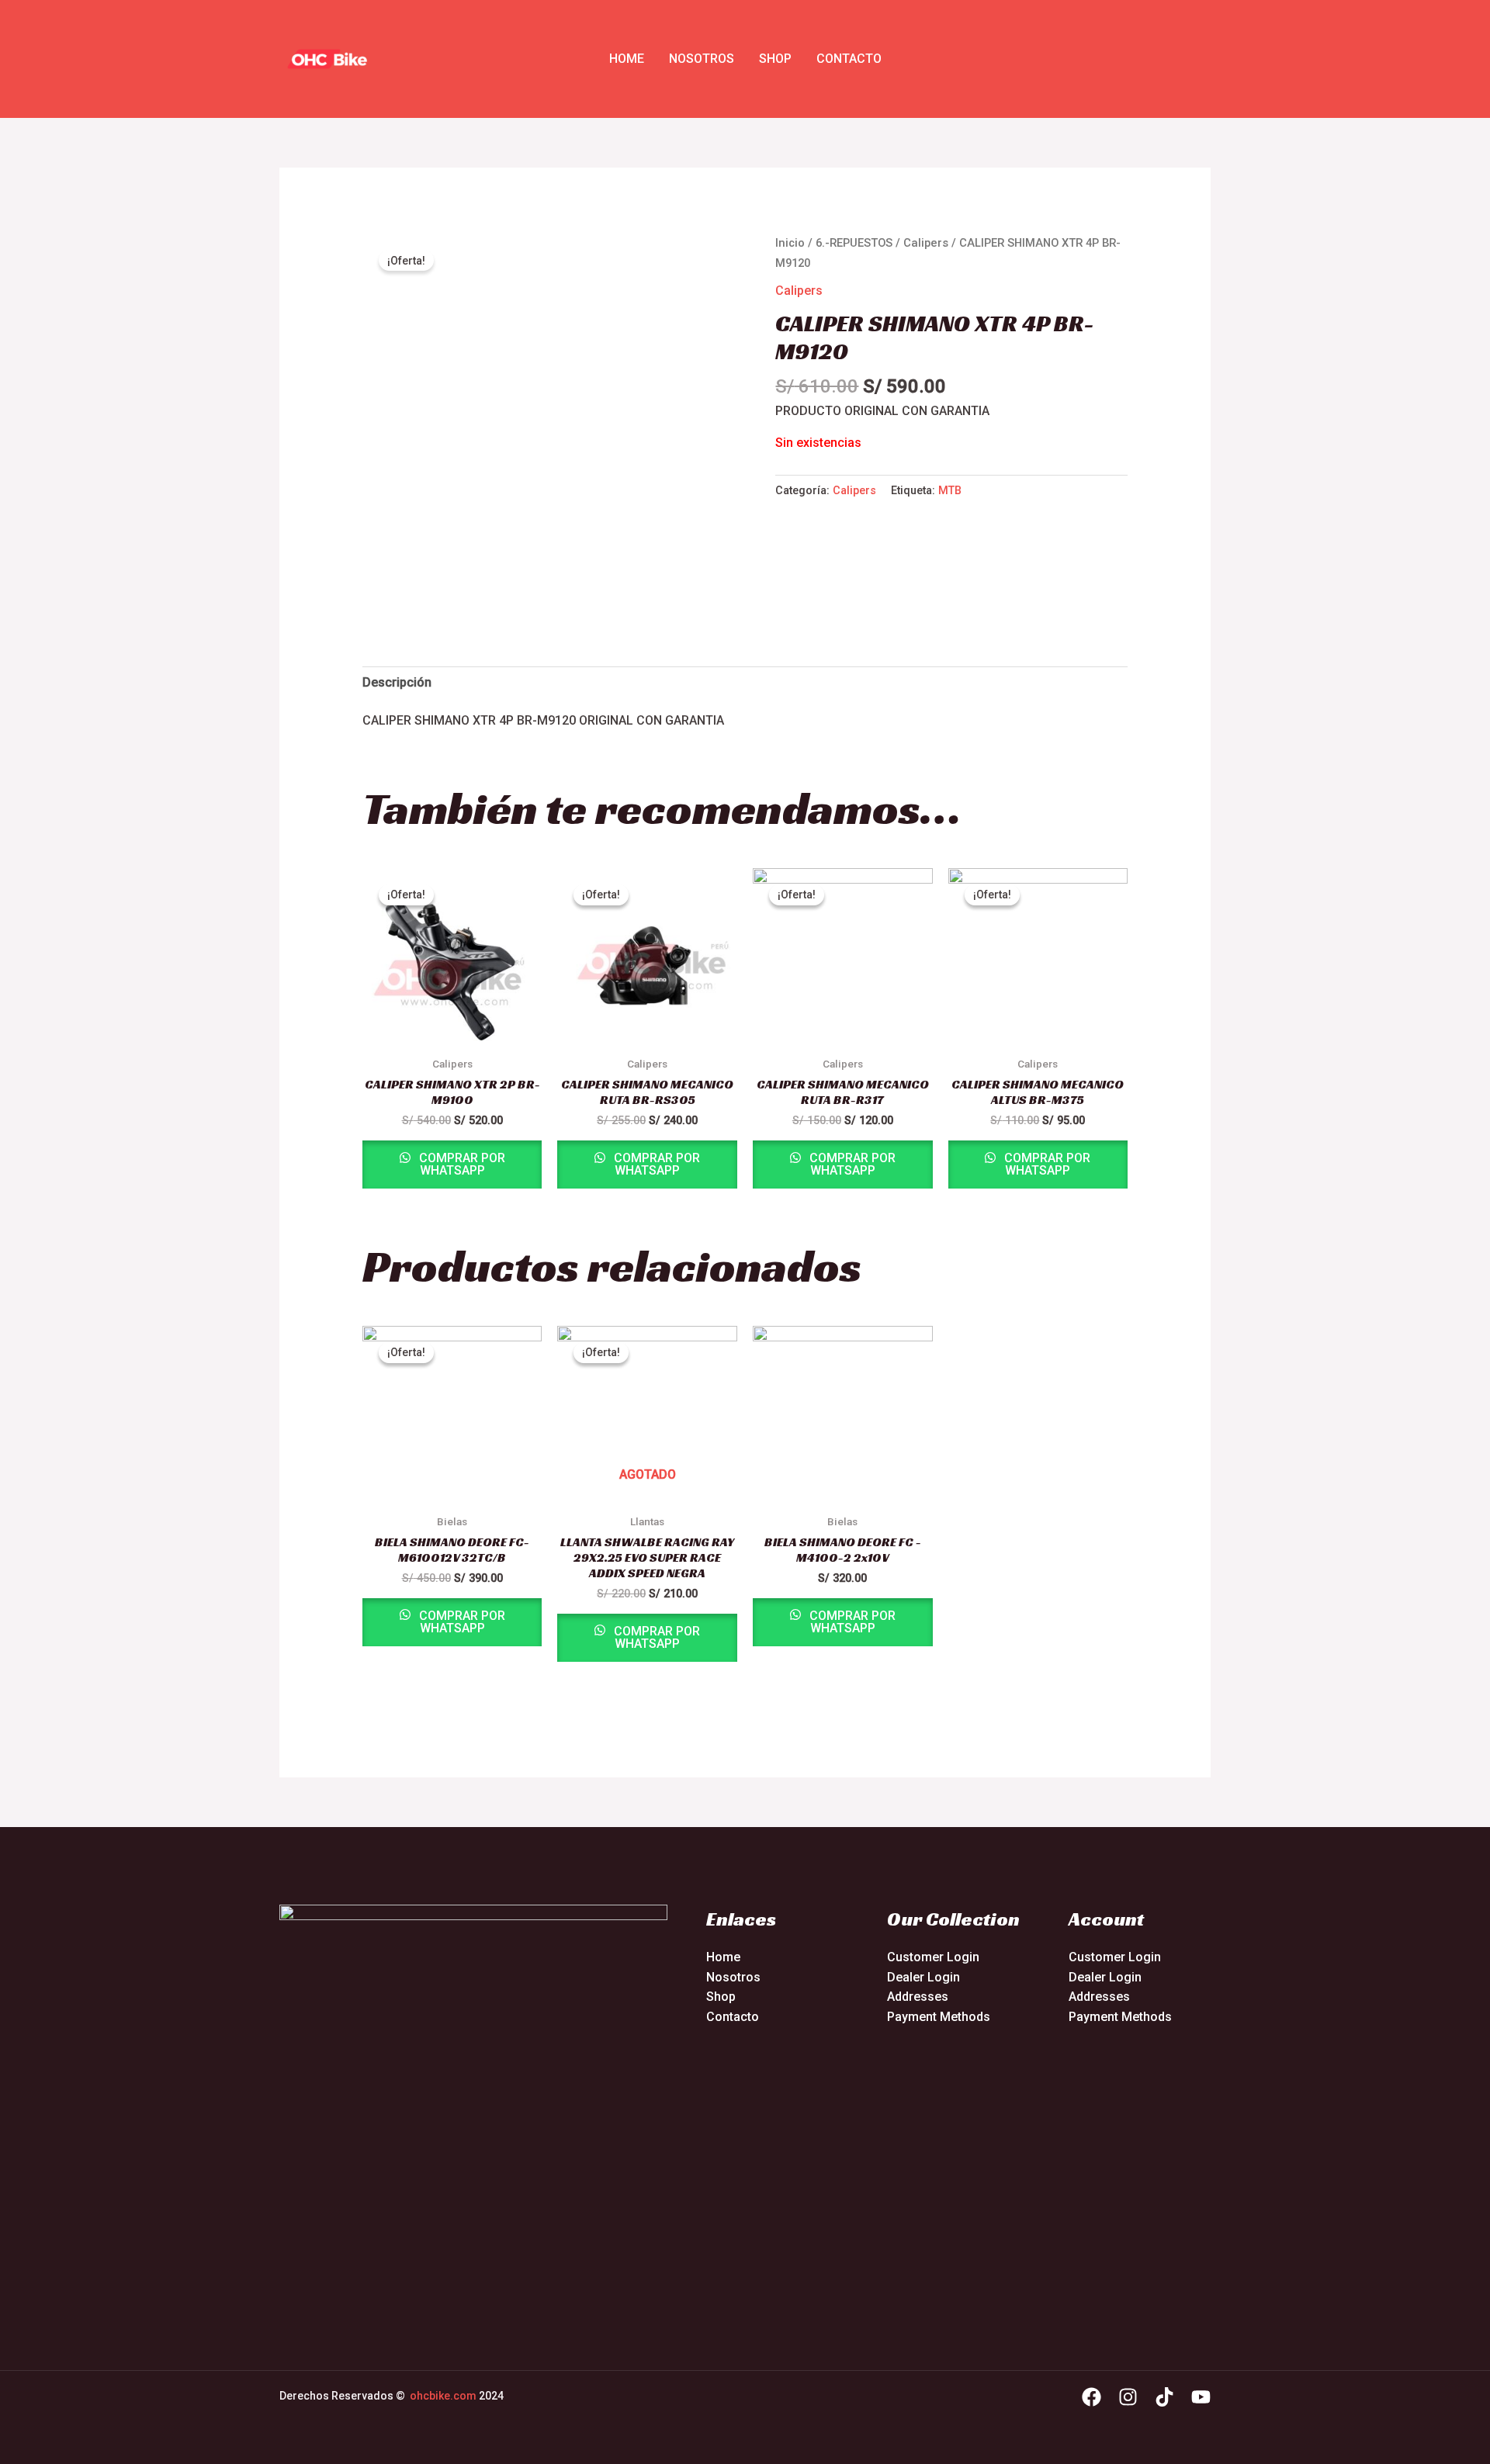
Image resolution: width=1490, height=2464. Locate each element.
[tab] (397, 683)
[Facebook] (1092, 2397)
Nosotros (702, 59)
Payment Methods (939, 2017)
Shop (775, 59)
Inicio (790, 243)
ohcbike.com (443, 2396)
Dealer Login (923, 1977)
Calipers (926, 243)
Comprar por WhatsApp (461, 1164)
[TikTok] (1164, 2397)
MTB (950, 491)
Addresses (918, 1997)
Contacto (849, 59)
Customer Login (933, 1957)
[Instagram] (1128, 2397)
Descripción (397, 682)
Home (627, 59)
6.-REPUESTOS (854, 243)
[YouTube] (1201, 2397)
